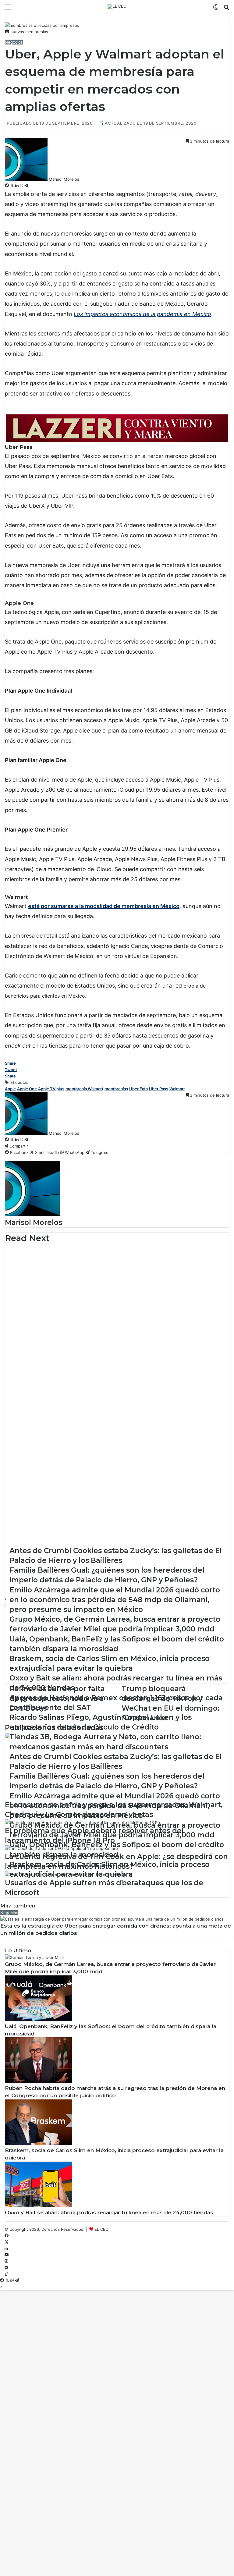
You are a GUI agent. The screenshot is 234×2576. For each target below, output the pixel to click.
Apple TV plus (51, 1089)
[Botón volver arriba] (1, 2287)
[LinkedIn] (18, 186)
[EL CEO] (117, 7)
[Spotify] (6, 2268)
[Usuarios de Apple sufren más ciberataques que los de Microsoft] (68, 1875)
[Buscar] (226, 9)
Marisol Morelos (64, 179)
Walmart (177, 1089)
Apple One (27, 1089)
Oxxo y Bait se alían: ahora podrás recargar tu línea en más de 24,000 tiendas (109, 2212)
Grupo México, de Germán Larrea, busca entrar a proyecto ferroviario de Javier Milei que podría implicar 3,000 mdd (115, 1268)
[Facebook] (7, 186)
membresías (116, 1089)
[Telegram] (26, 186)
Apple (10, 1089)
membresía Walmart (84, 1089)
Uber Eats (138, 1089)
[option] (117, 1265)
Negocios (14, 42)
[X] (13, 186)
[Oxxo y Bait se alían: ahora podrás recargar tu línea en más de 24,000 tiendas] (38, 2206)
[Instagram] (6, 2261)
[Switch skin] (216, 9)
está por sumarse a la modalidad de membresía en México (104, 906)
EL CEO (101, 2229)
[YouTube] (7, 2255)
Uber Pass (159, 1089)
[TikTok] (7, 2274)
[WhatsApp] (22, 186)
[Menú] (8, 9)
